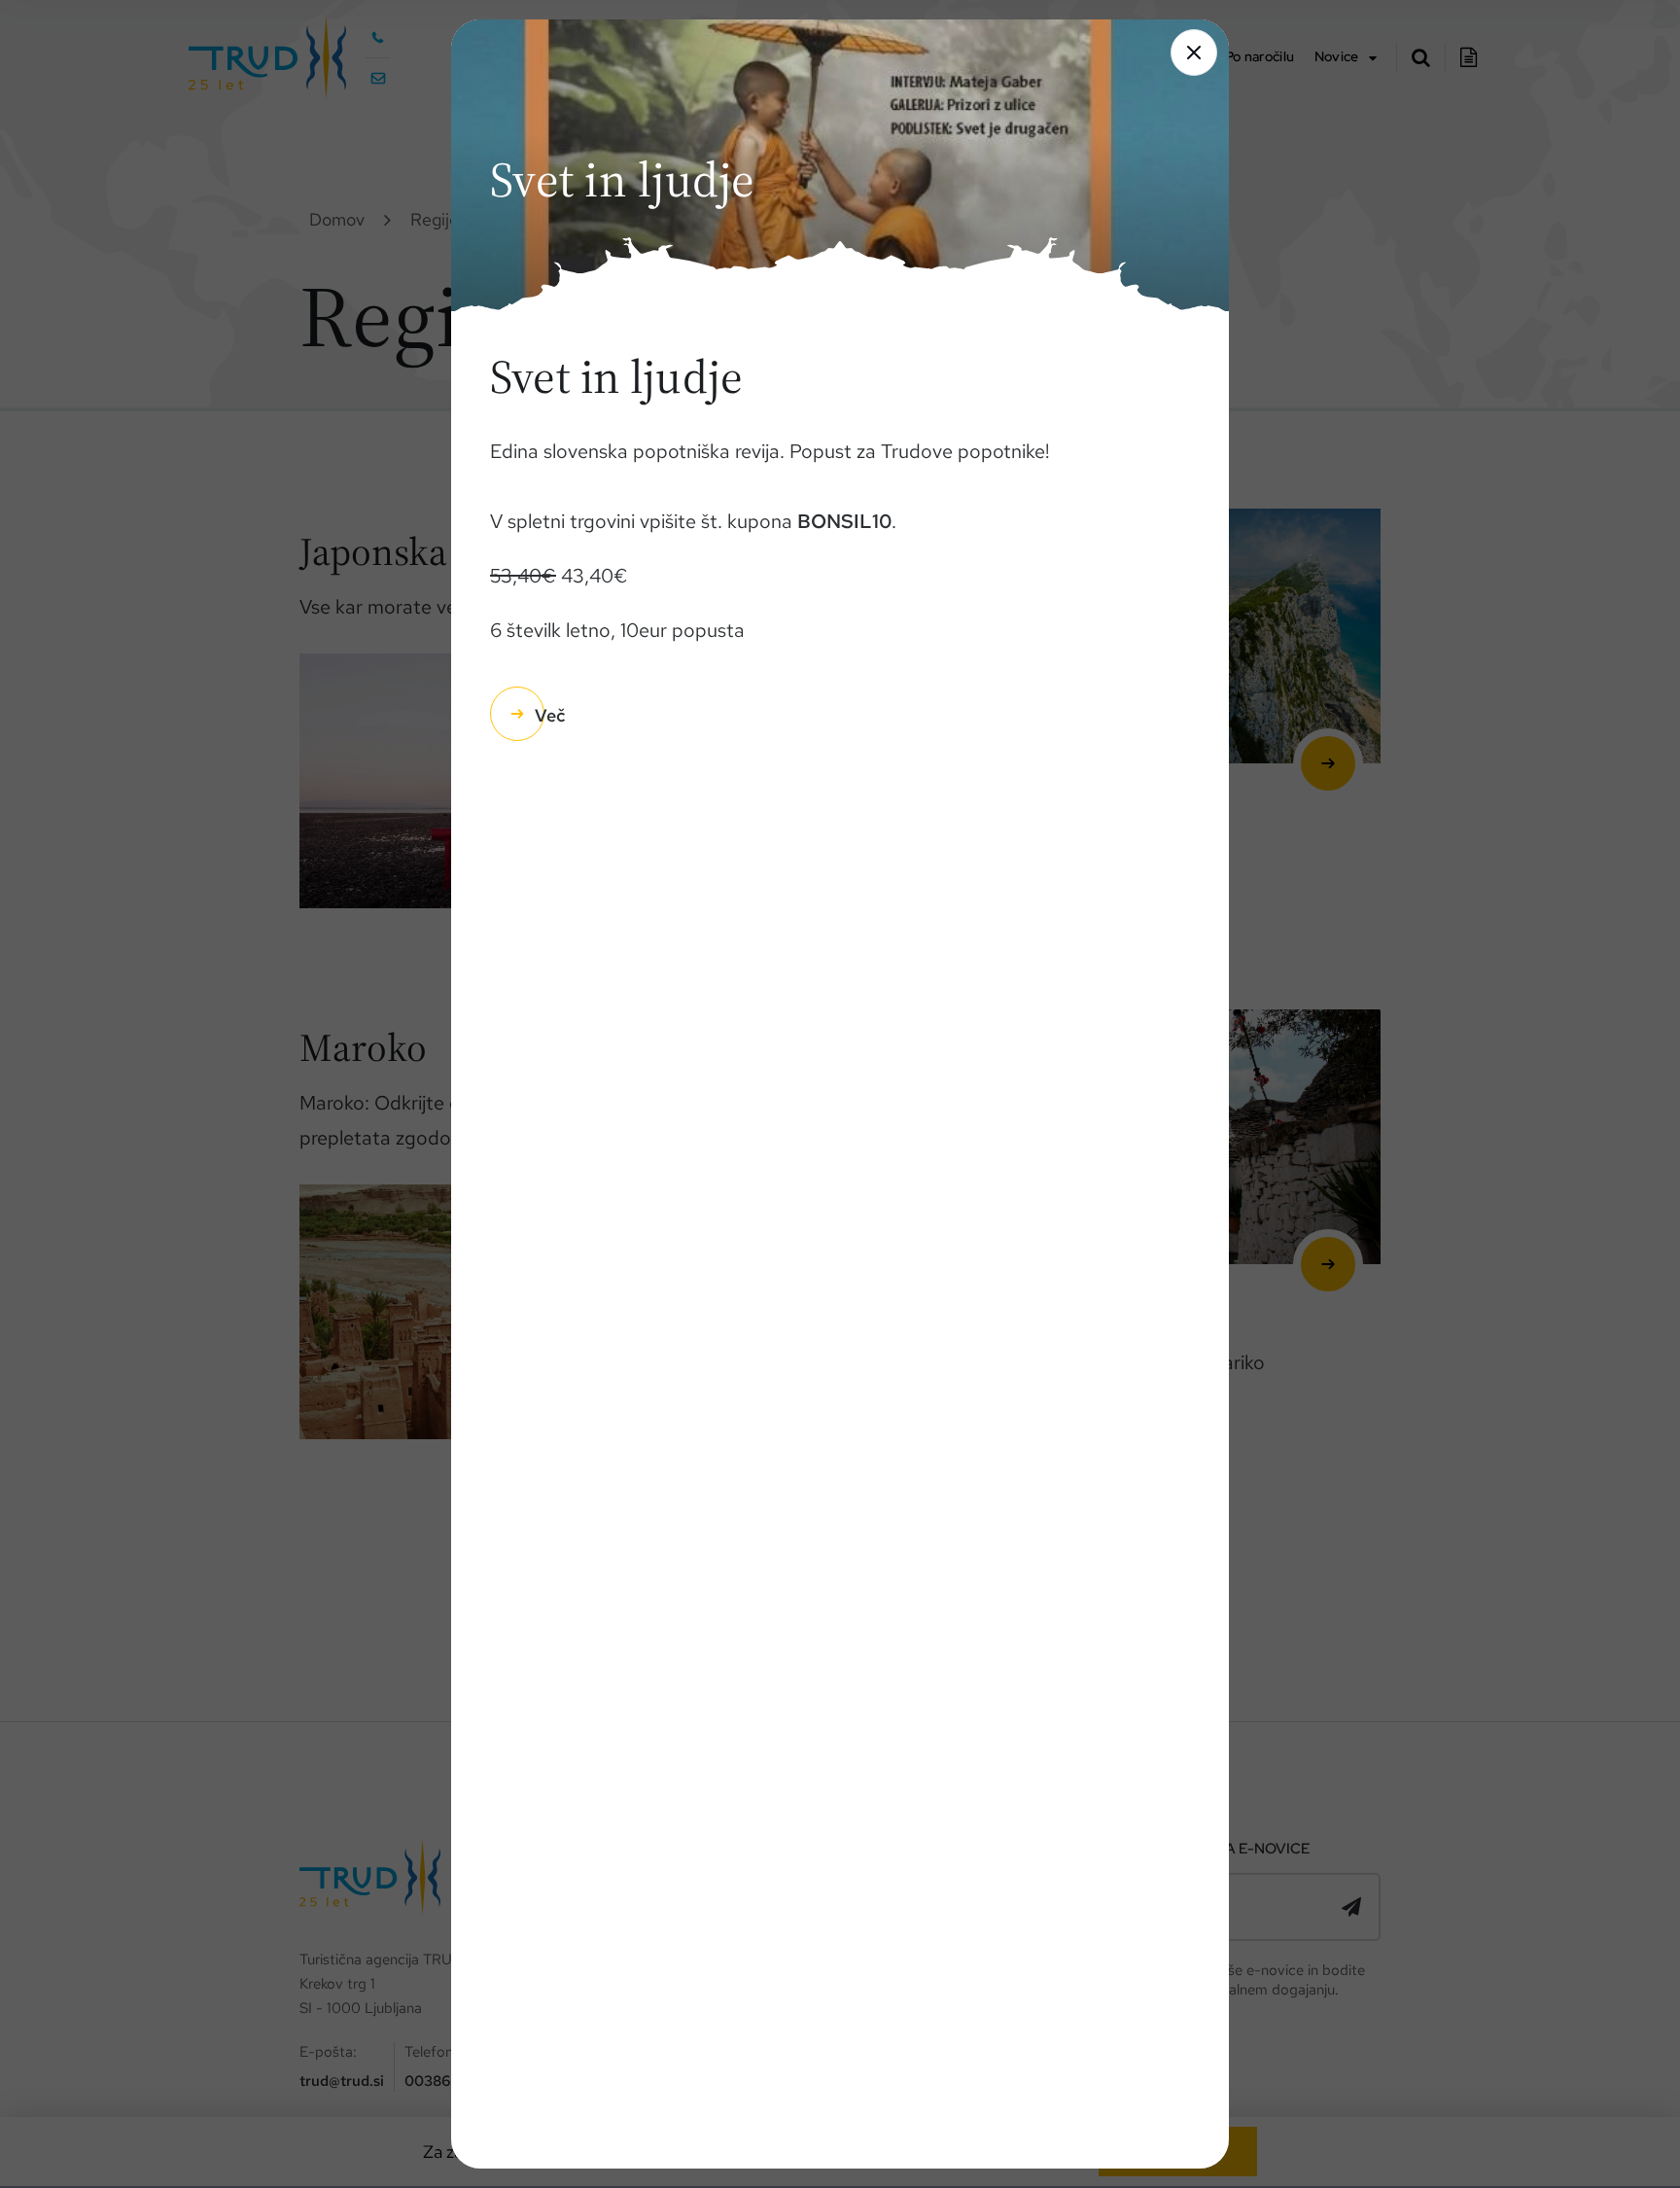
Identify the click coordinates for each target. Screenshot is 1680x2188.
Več (550, 715)
